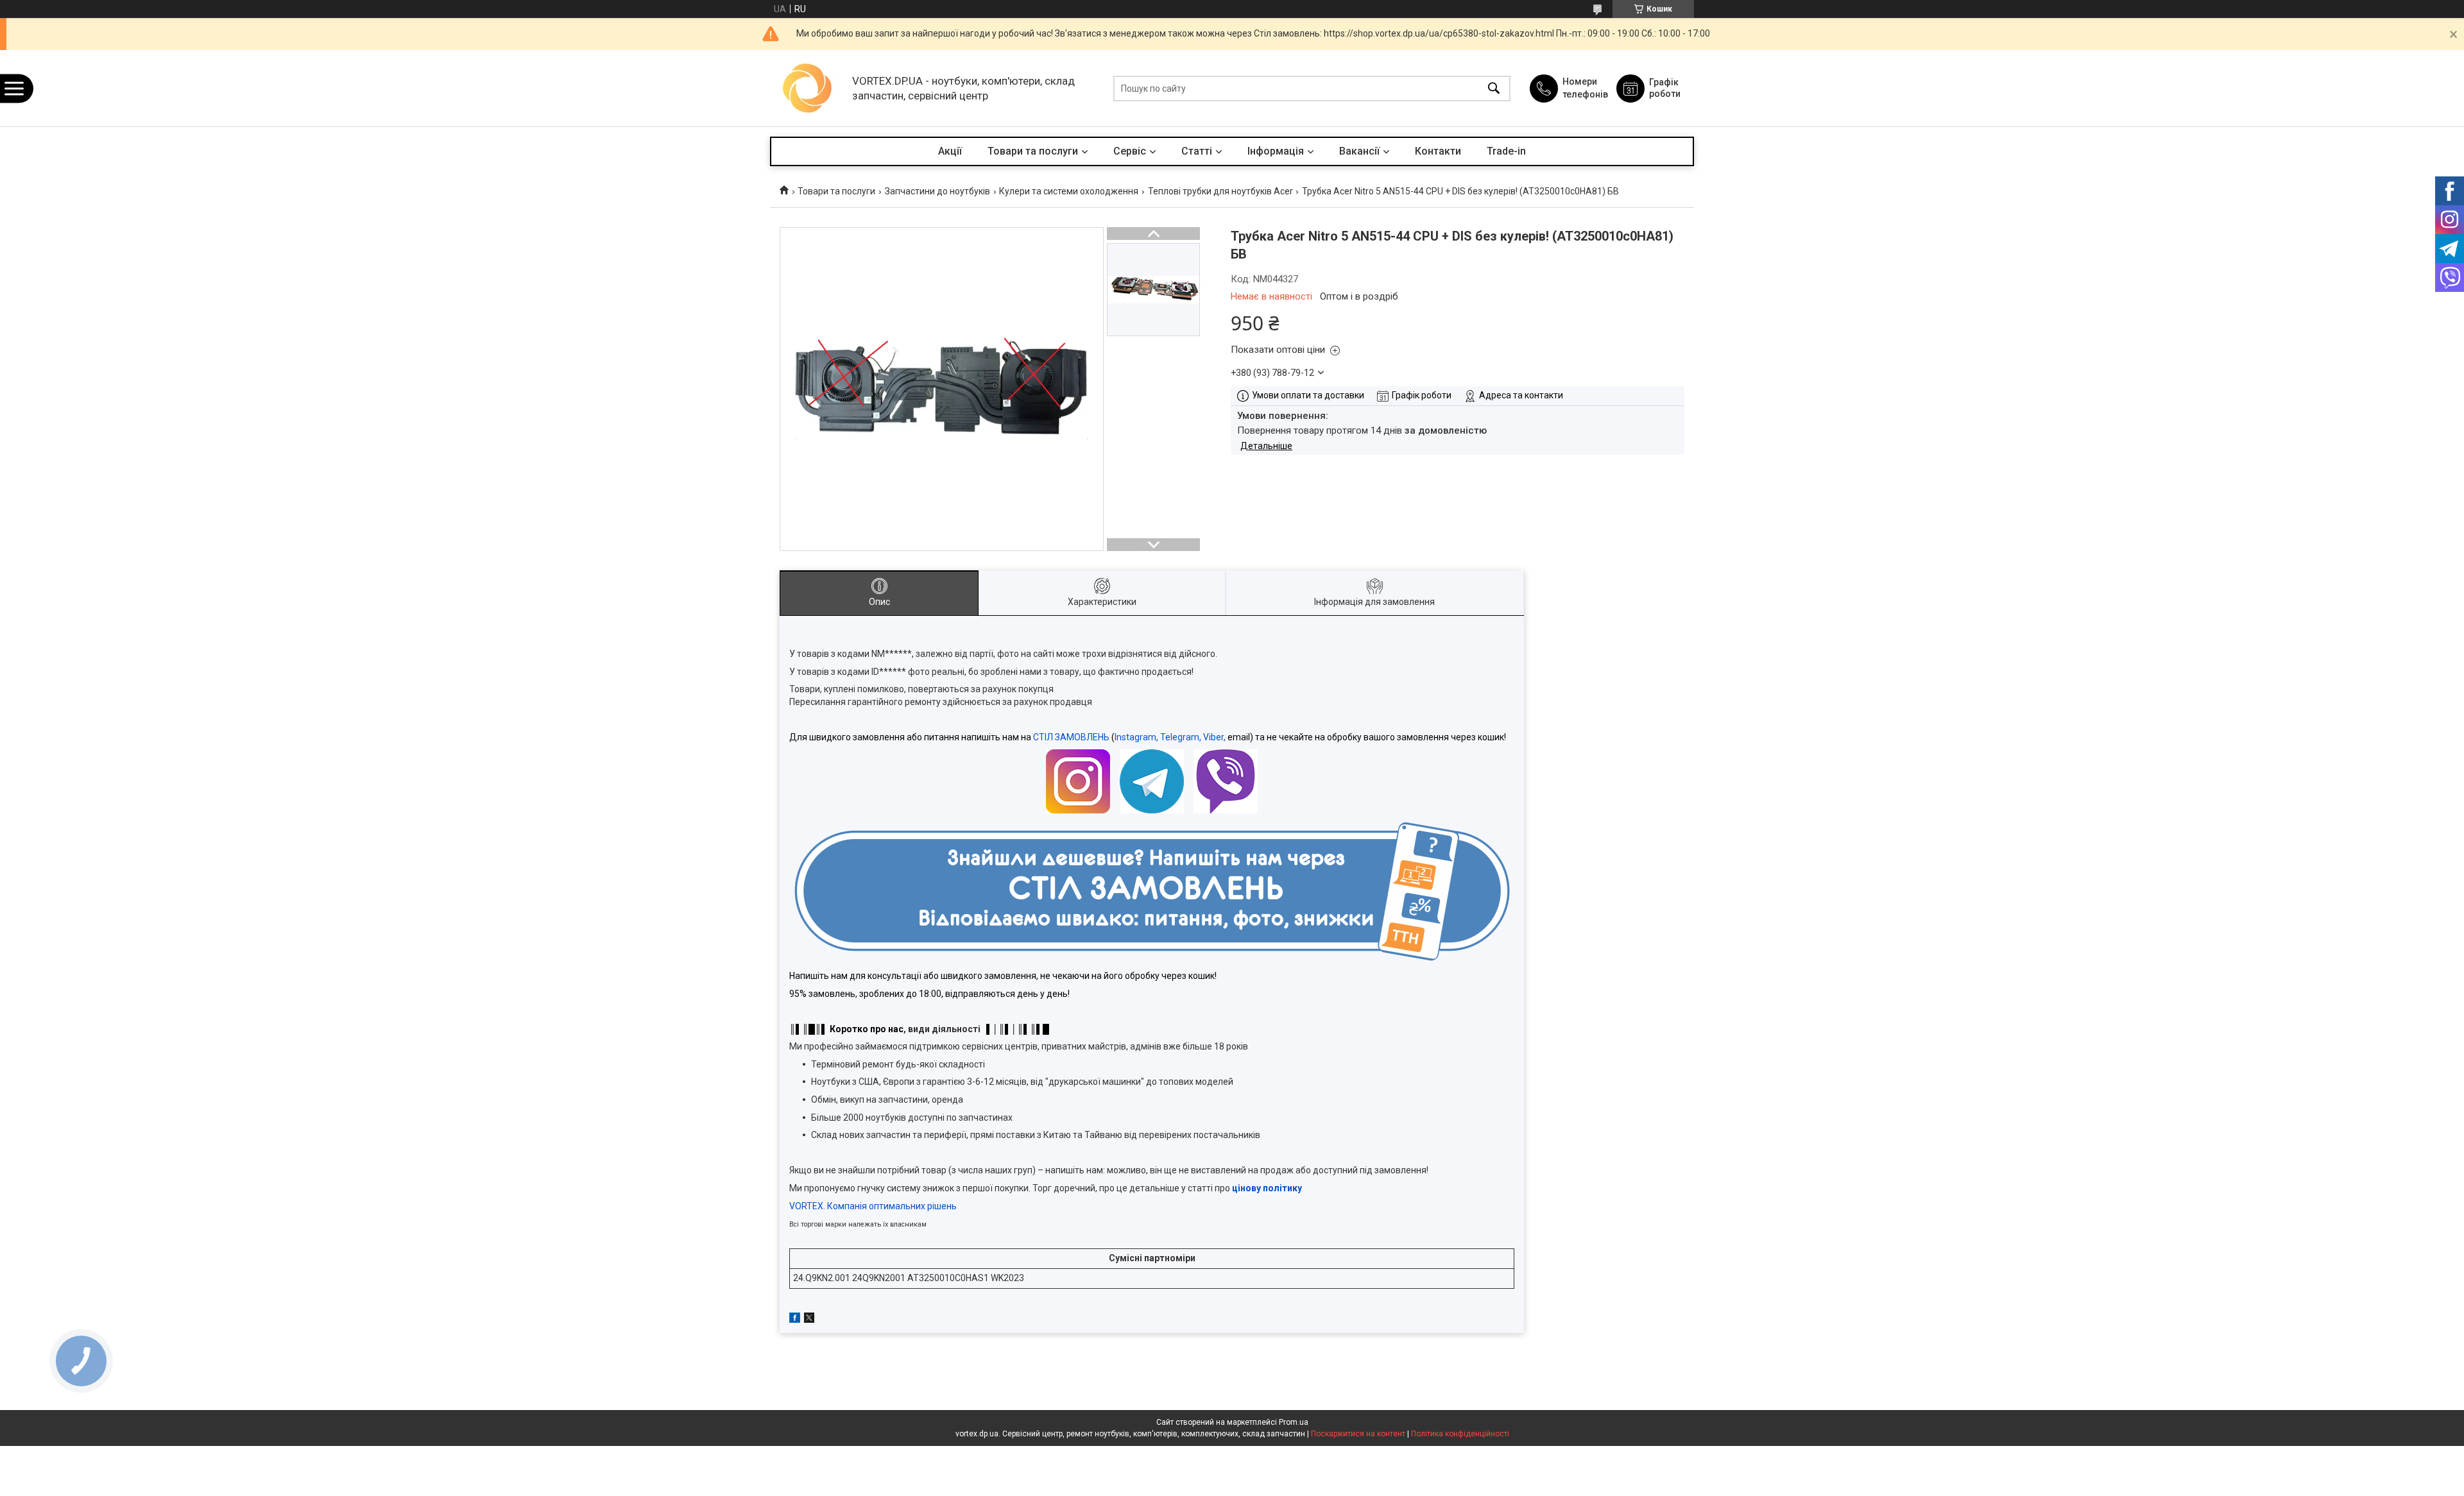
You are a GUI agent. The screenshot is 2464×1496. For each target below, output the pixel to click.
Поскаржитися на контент (1358, 1434)
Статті (1197, 151)
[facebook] (795, 1320)
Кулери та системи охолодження (1069, 191)
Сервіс (1130, 151)
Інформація (1276, 151)
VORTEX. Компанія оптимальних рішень (873, 1206)
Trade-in (1506, 151)
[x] (809, 1320)
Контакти (1438, 151)
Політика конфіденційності (1460, 1434)
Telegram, (1181, 737)
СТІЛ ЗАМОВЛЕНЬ (1071, 737)
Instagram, (1136, 737)
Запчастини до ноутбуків (937, 191)
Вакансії (1359, 151)
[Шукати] (1494, 88)
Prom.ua (1294, 1422)
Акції (950, 151)
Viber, (1214, 737)
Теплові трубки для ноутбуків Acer (1220, 191)
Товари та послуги (1033, 151)
